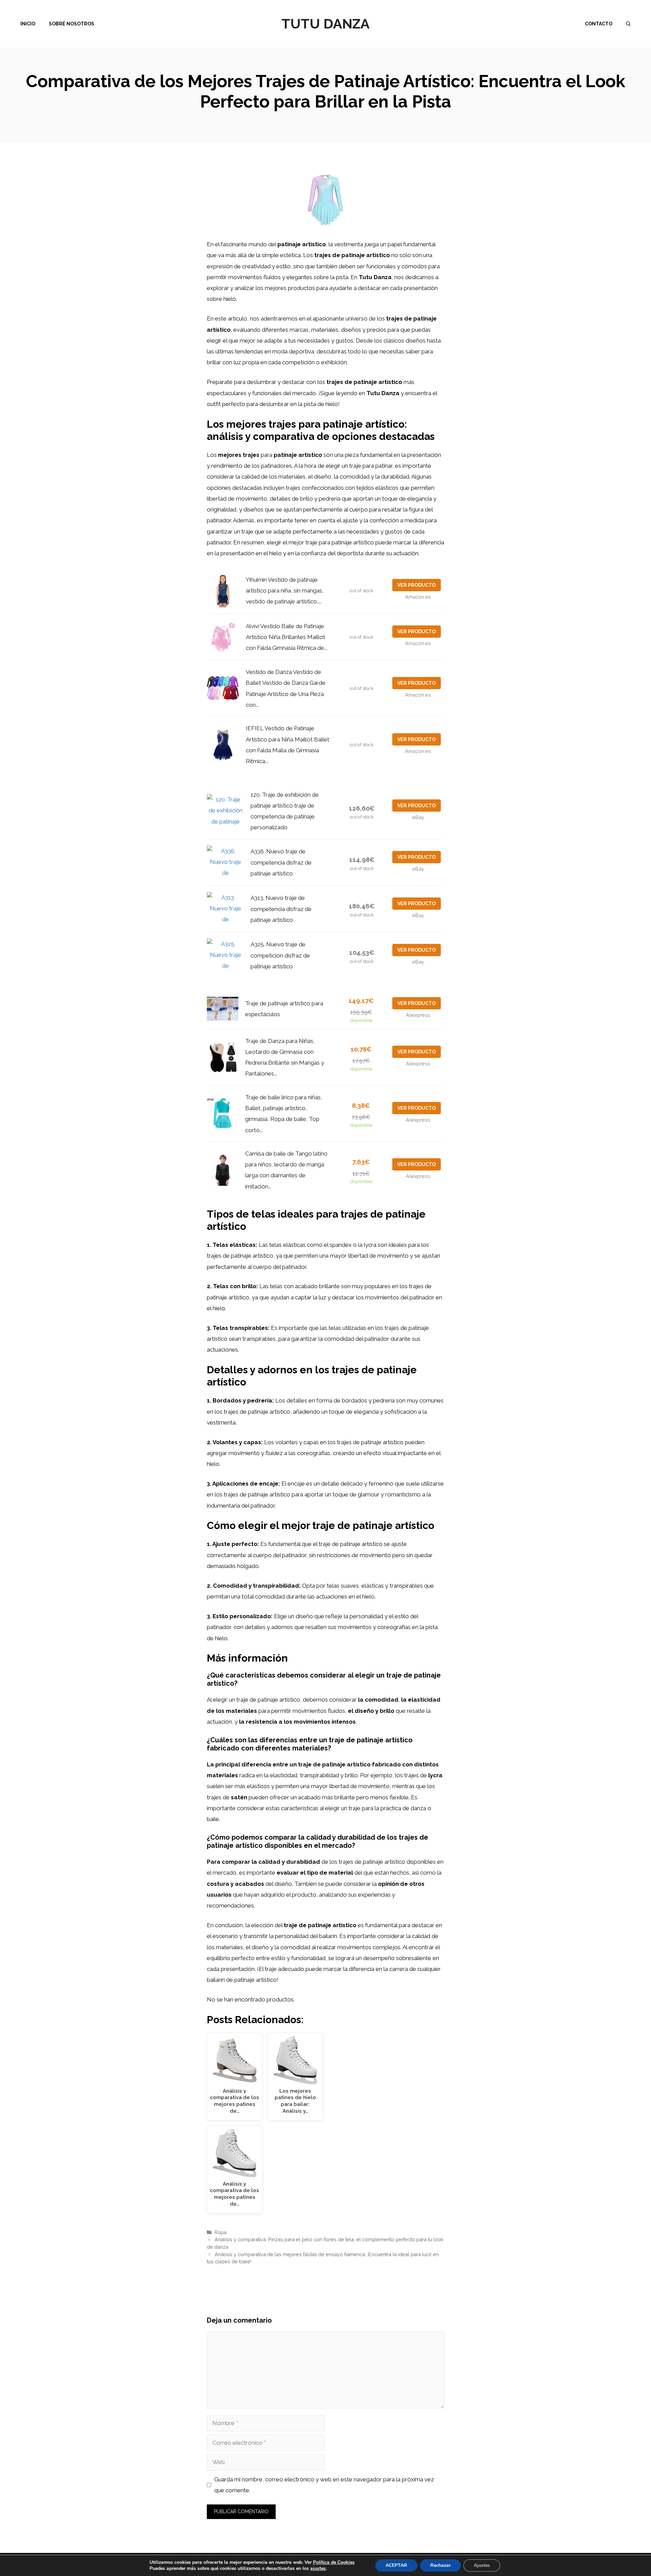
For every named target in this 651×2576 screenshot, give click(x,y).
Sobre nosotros (72, 24)
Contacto (599, 24)
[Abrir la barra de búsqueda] (628, 24)
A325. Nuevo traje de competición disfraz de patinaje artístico (280, 955)
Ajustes (482, 2565)
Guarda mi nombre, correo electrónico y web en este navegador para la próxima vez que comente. (324, 2485)
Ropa (221, 2232)
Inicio (28, 24)
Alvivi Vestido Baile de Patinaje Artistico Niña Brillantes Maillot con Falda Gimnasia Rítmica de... (287, 637)
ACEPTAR (396, 2565)
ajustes (318, 2569)
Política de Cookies (334, 2562)
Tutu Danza (325, 24)
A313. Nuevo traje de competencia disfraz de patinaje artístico (281, 909)
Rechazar (440, 2565)
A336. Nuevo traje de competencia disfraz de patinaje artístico (281, 862)
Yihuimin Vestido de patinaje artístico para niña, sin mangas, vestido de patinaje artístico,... (285, 591)
